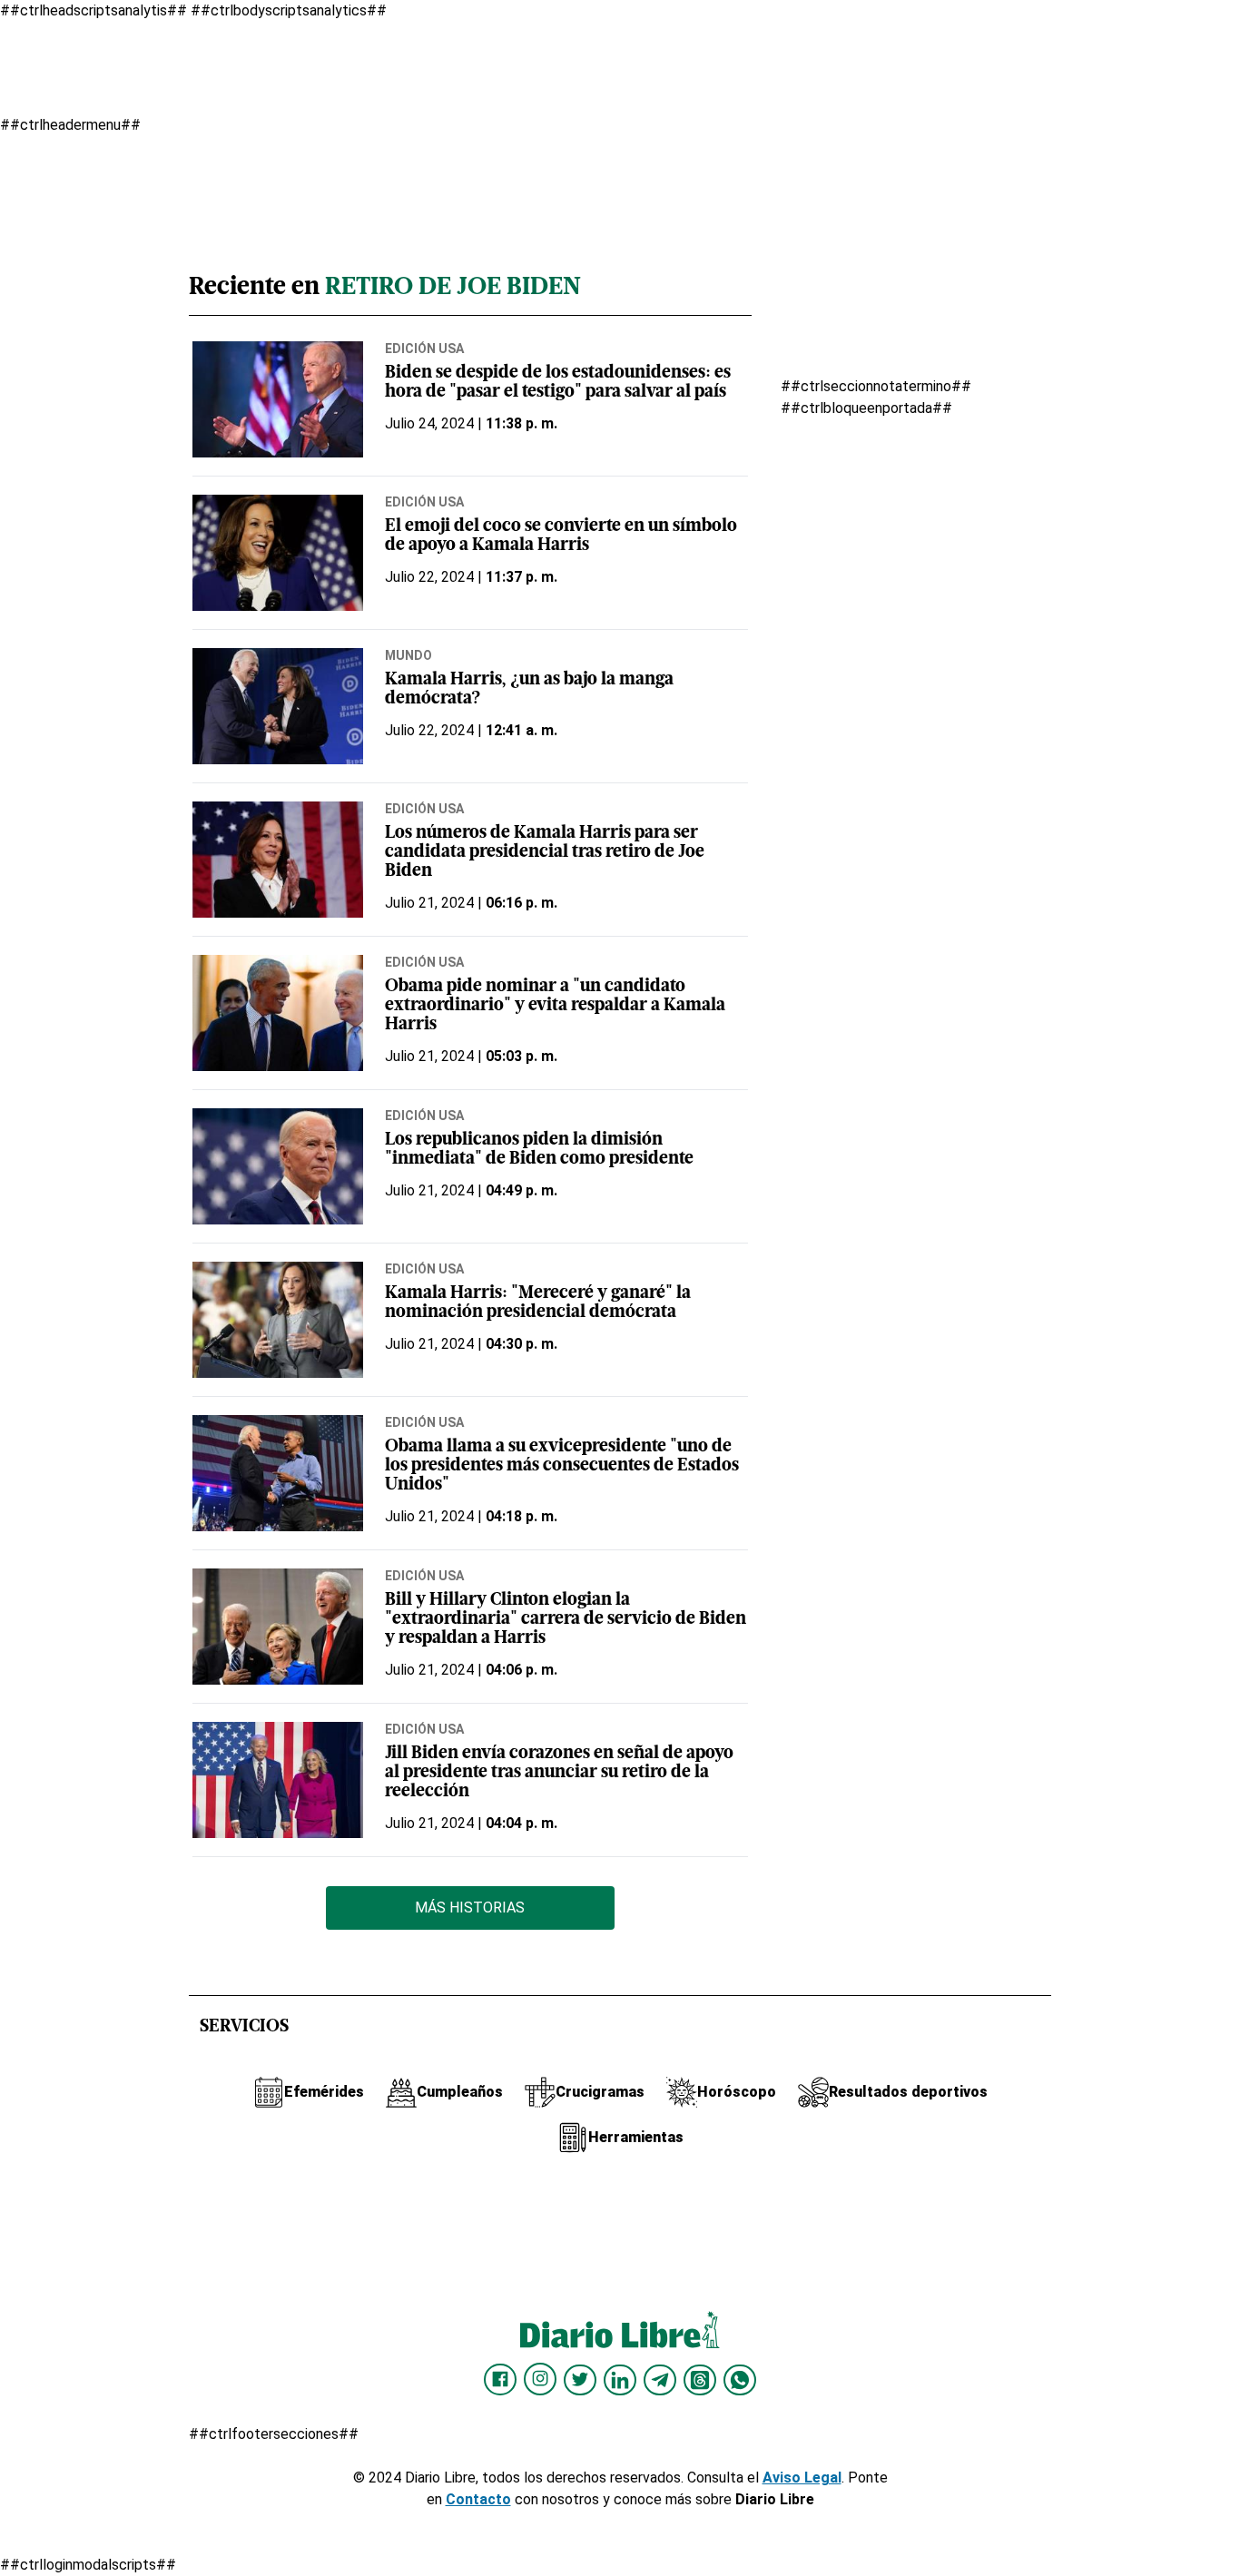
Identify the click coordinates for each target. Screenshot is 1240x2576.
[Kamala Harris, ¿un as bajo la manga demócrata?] (278, 706)
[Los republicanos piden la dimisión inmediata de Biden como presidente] (278, 1166)
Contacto (478, 2499)
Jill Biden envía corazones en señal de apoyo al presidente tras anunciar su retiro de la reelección (559, 1773)
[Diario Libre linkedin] (620, 2380)
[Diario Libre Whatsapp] (740, 2380)
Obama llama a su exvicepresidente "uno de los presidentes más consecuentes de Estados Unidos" (562, 1466)
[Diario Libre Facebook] (500, 2380)
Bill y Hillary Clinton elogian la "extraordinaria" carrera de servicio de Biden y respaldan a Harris (566, 1620)
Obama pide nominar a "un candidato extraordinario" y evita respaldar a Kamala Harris (555, 1006)
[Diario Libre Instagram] (540, 2379)
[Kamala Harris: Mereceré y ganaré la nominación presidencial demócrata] (278, 1320)
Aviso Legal (802, 2478)
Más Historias (470, 1907)
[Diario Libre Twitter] (580, 2380)
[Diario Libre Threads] (700, 2380)
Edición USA (424, 349)
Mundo (408, 655)
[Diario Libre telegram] (660, 2380)
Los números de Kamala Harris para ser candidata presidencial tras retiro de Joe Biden (545, 853)
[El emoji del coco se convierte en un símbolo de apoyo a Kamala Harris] (278, 553)
